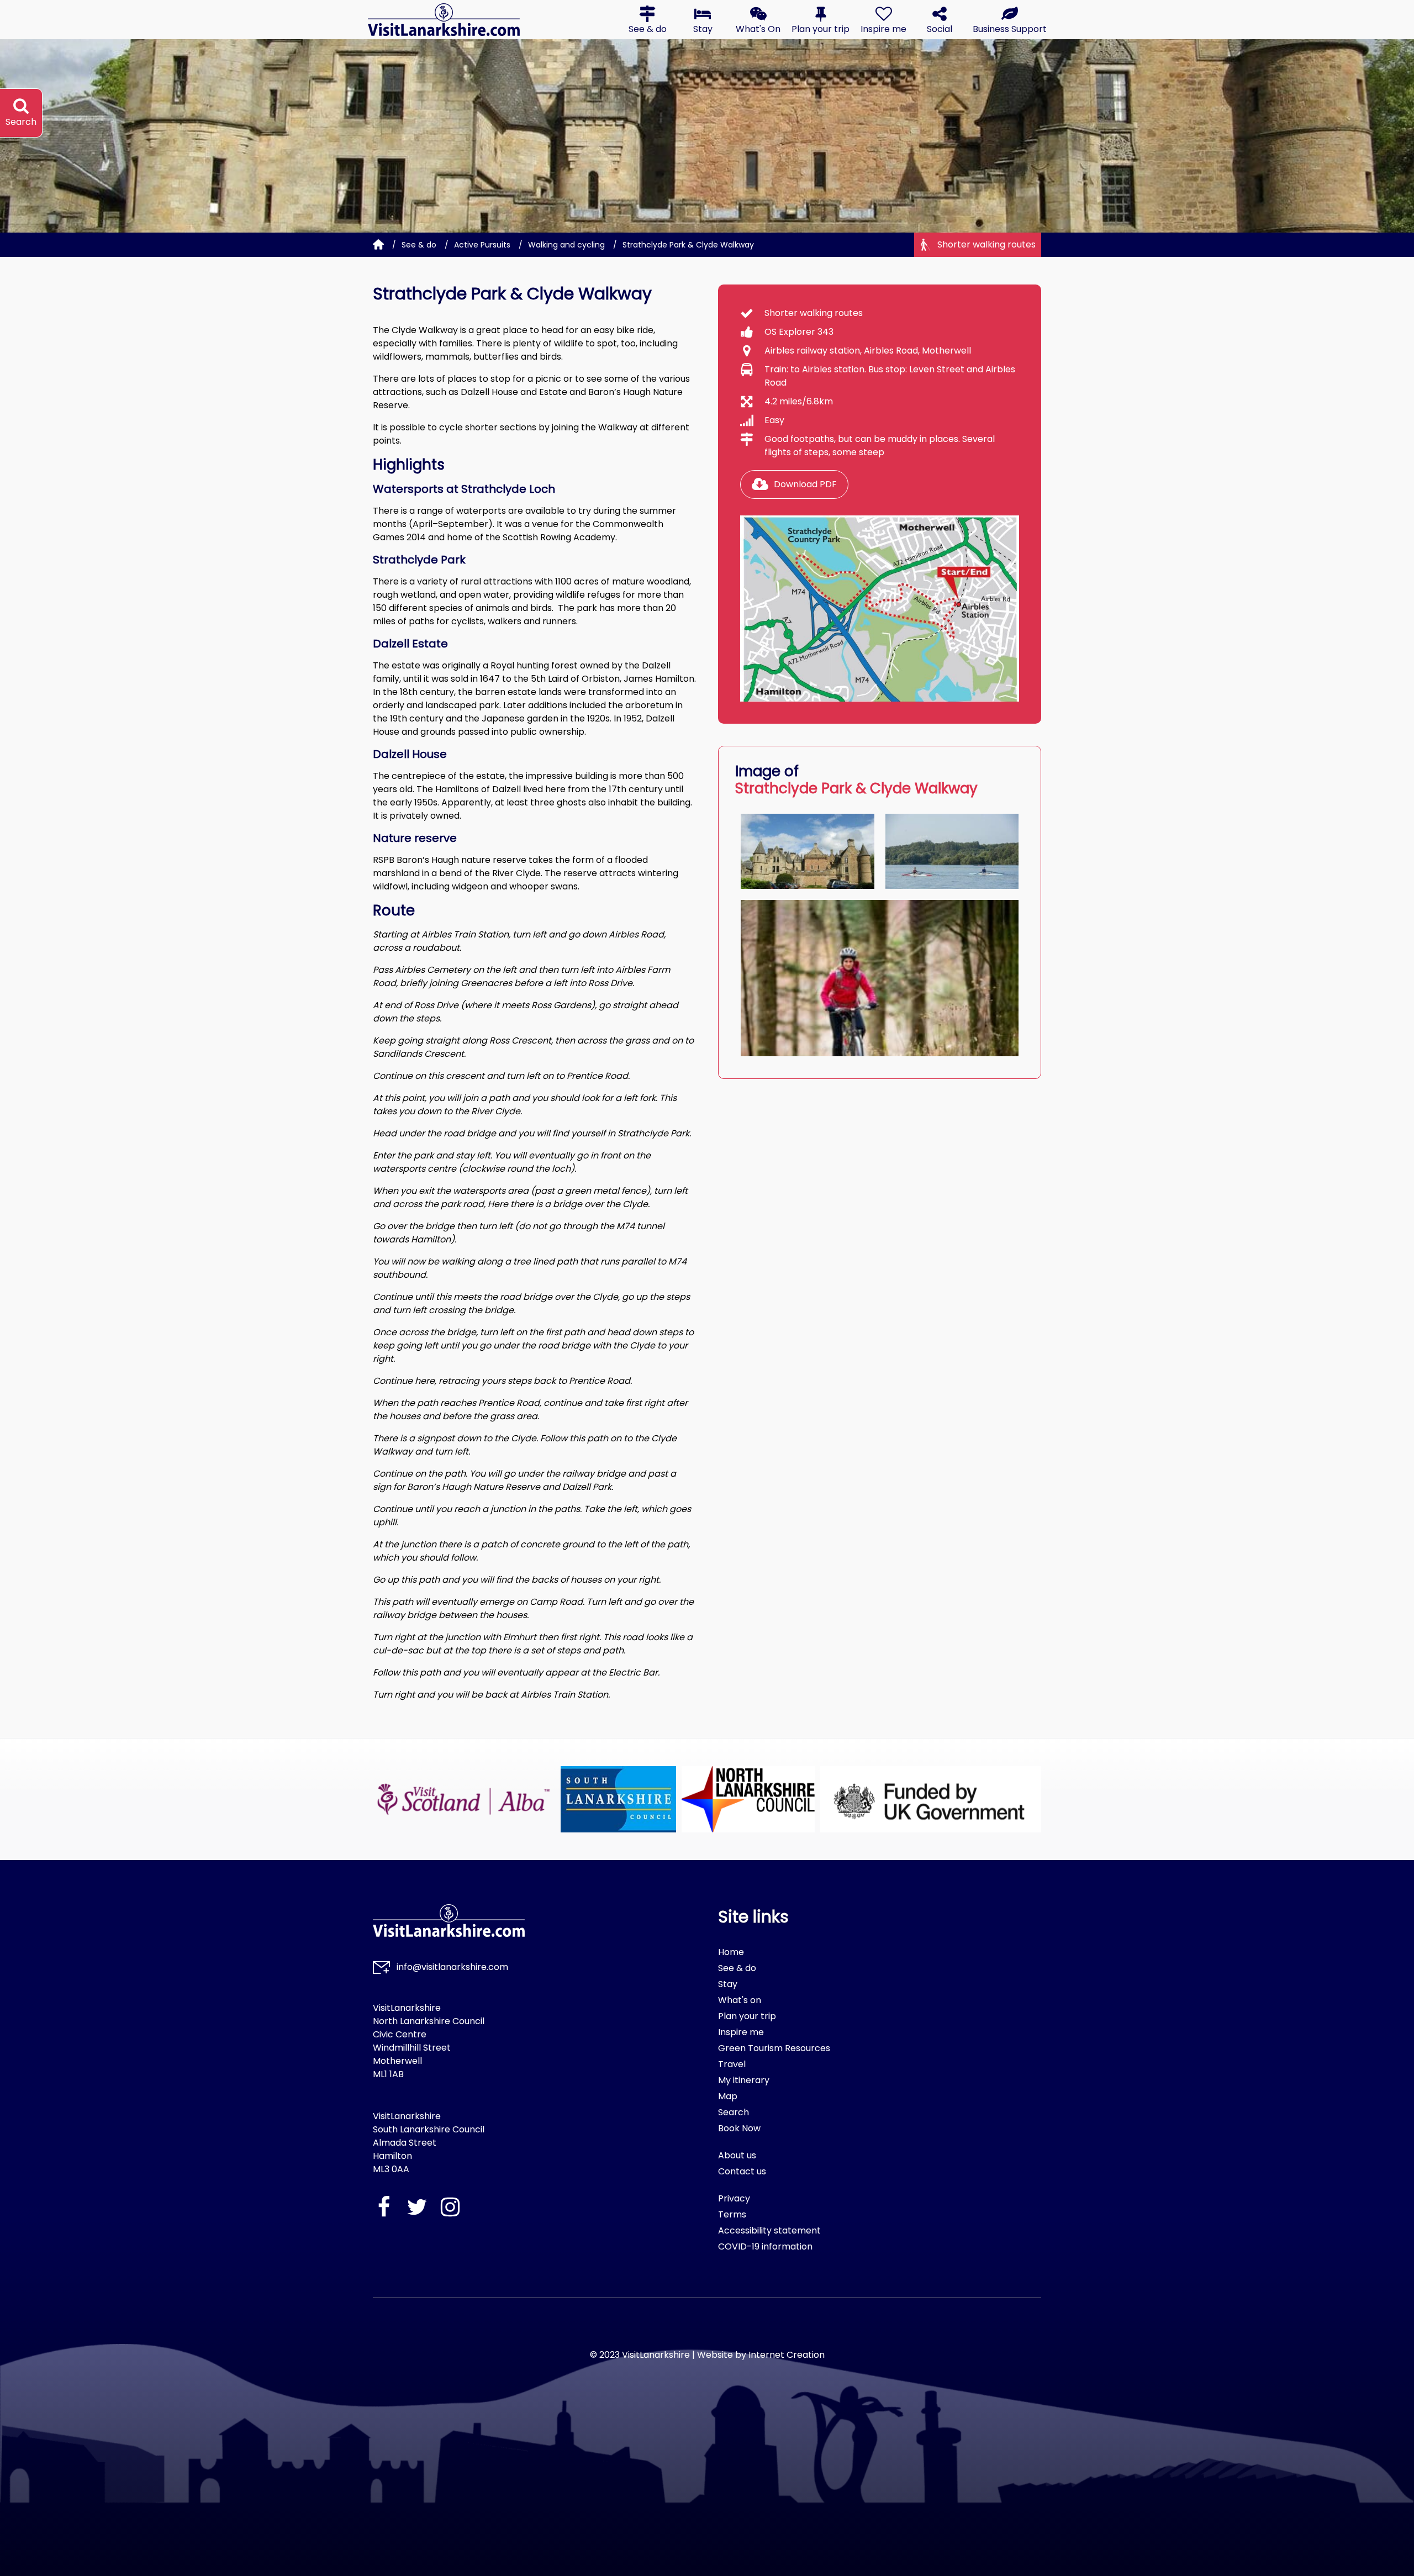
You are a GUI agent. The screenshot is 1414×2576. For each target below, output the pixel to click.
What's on (740, 2000)
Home (731, 1952)
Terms (732, 2214)
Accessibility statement (769, 2230)
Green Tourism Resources (774, 2048)
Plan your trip (747, 2016)
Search (734, 2112)
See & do (419, 245)
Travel (732, 2064)
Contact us (742, 2171)
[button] (647, 20)
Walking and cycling (566, 245)
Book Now (739, 2128)
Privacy (734, 2198)
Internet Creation (787, 2355)
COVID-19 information (765, 2246)
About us (737, 2155)
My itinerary (744, 2080)
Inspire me (741, 2032)
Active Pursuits (482, 245)
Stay (728, 1984)
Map (728, 2096)
